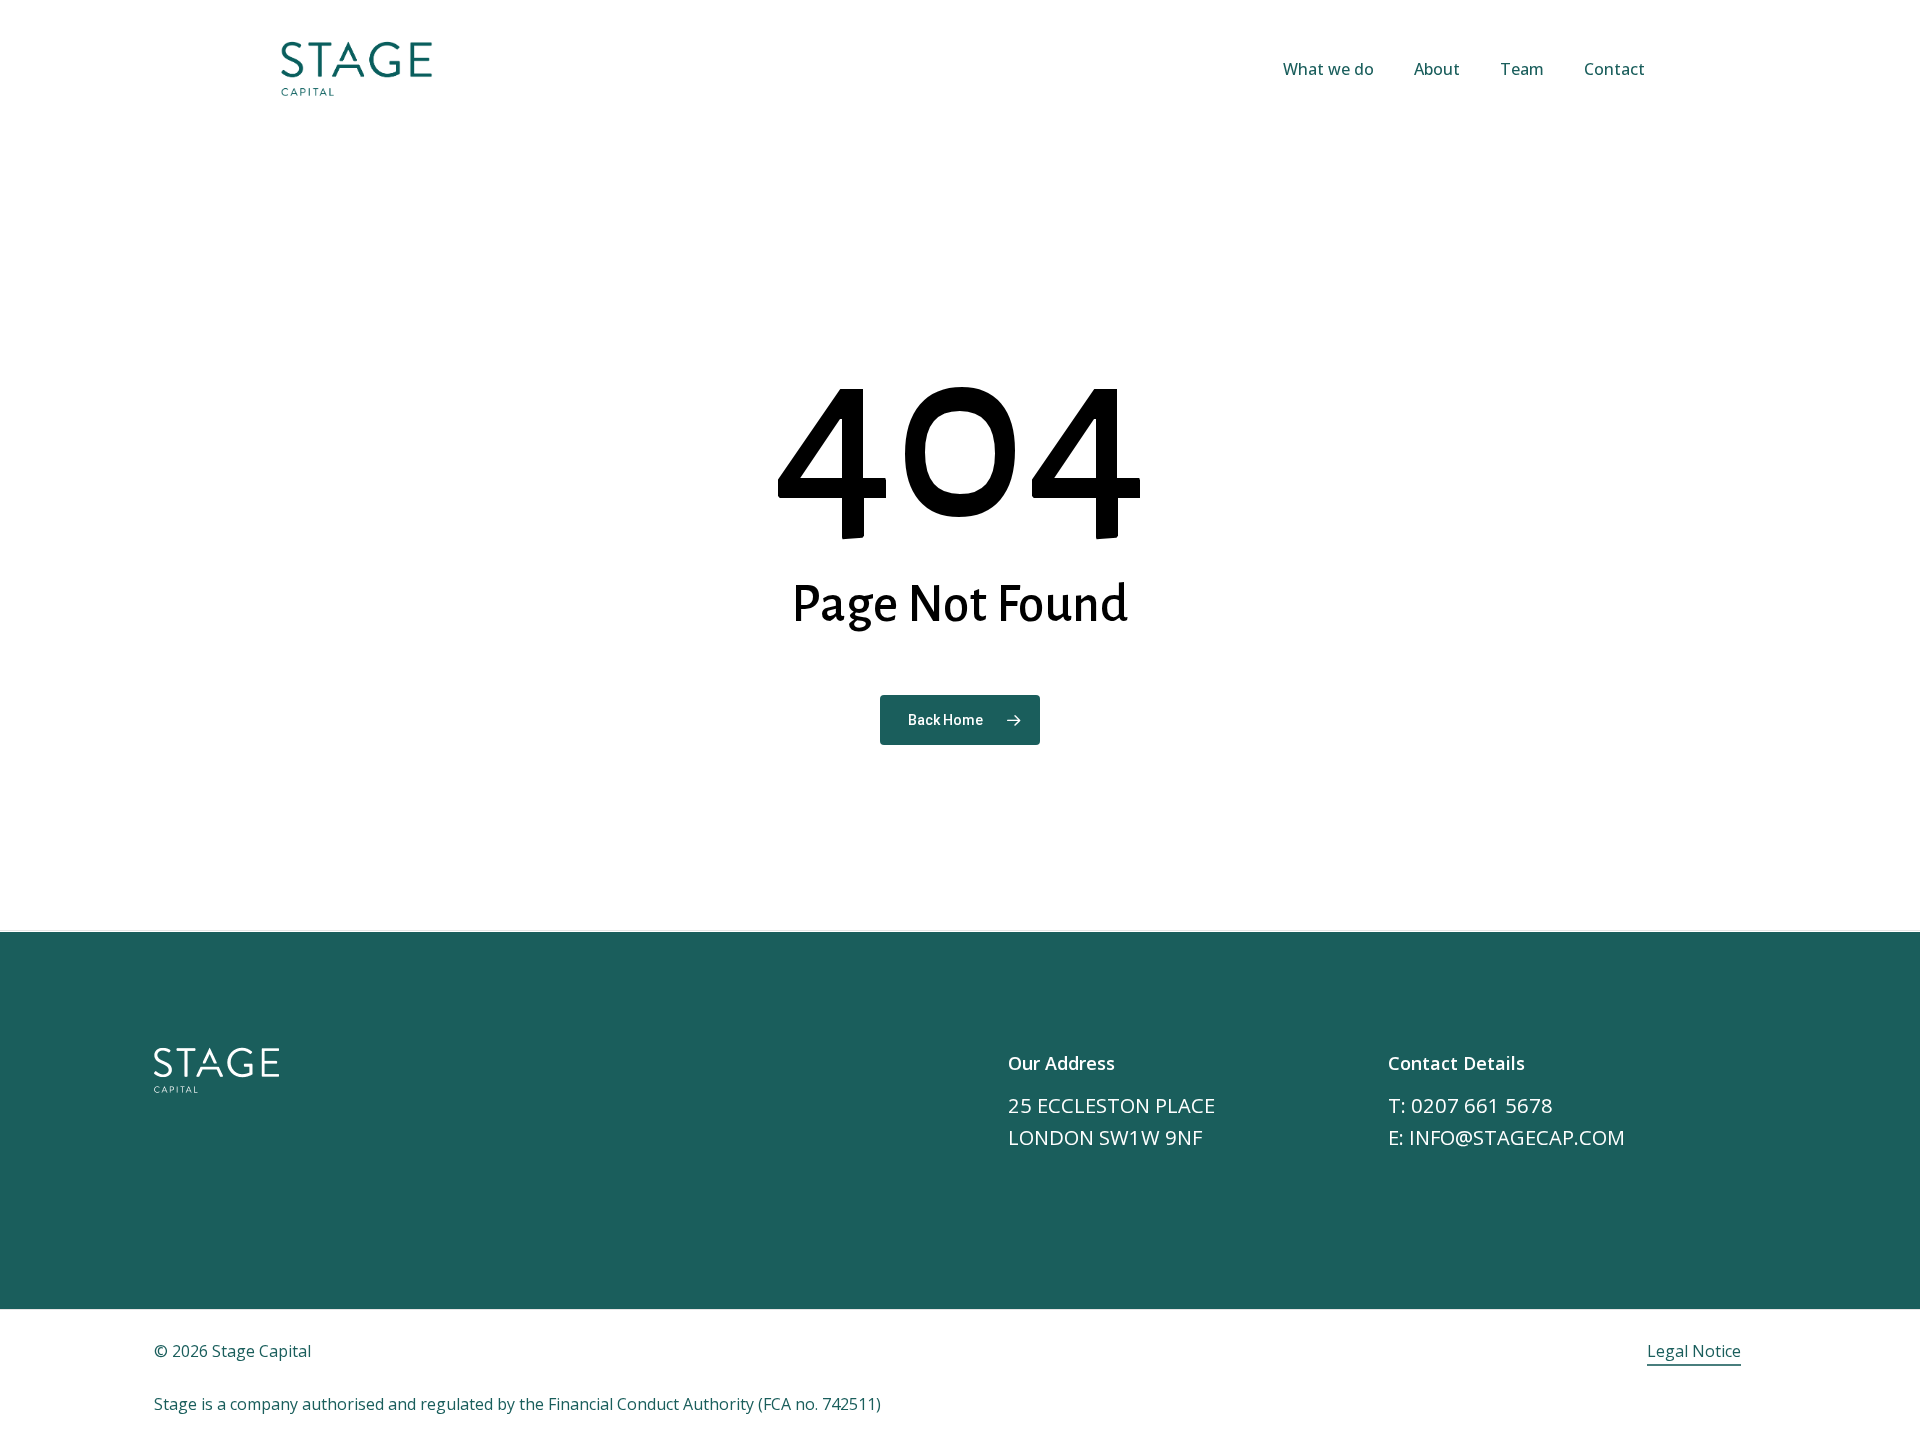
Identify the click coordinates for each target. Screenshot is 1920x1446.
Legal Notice (1694, 1351)
